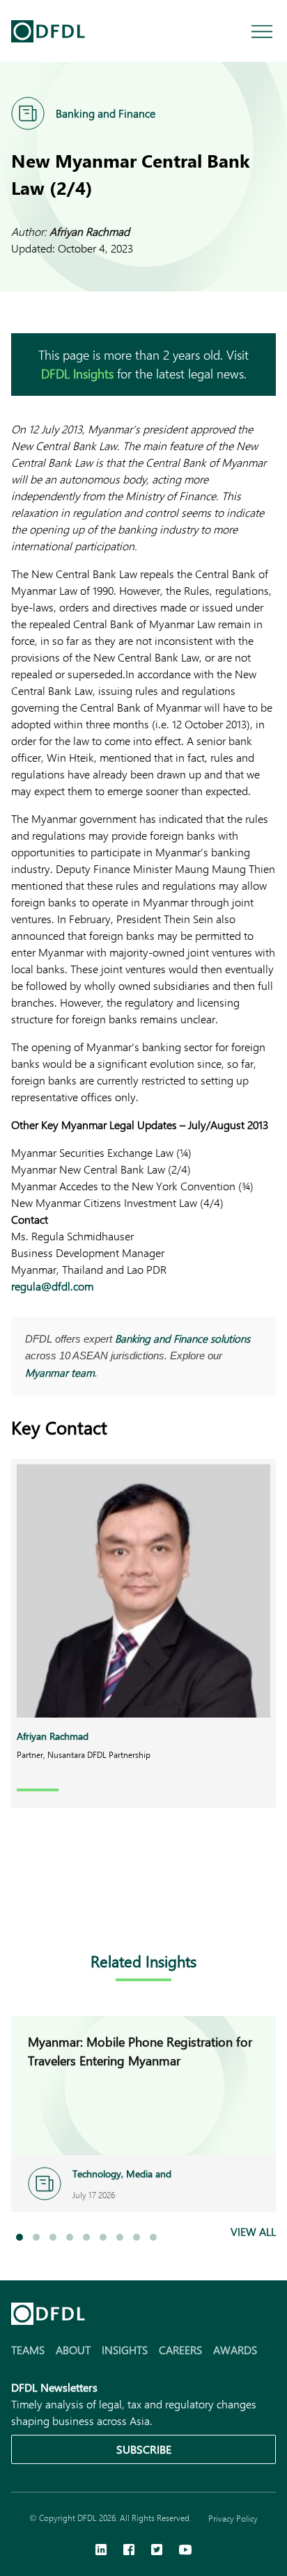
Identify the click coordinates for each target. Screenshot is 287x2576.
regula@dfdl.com (52, 1286)
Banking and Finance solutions (183, 1338)
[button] (20, 2237)
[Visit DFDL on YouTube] (185, 2551)
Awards (235, 2350)
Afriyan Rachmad (90, 231)
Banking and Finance (106, 113)
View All (253, 2231)
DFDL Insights (77, 374)
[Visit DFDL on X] (157, 2551)
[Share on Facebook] (47, 1906)
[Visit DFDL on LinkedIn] (101, 2551)
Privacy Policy (233, 2518)
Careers (180, 2350)
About (73, 2350)
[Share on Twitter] (75, 1906)
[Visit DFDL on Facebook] (129, 2551)
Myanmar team (60, 1373)
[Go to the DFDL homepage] (48, 31)
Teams (28, 2350)
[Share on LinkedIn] (20, 1906)
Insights (125, 2350)
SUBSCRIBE (144, 2449)
